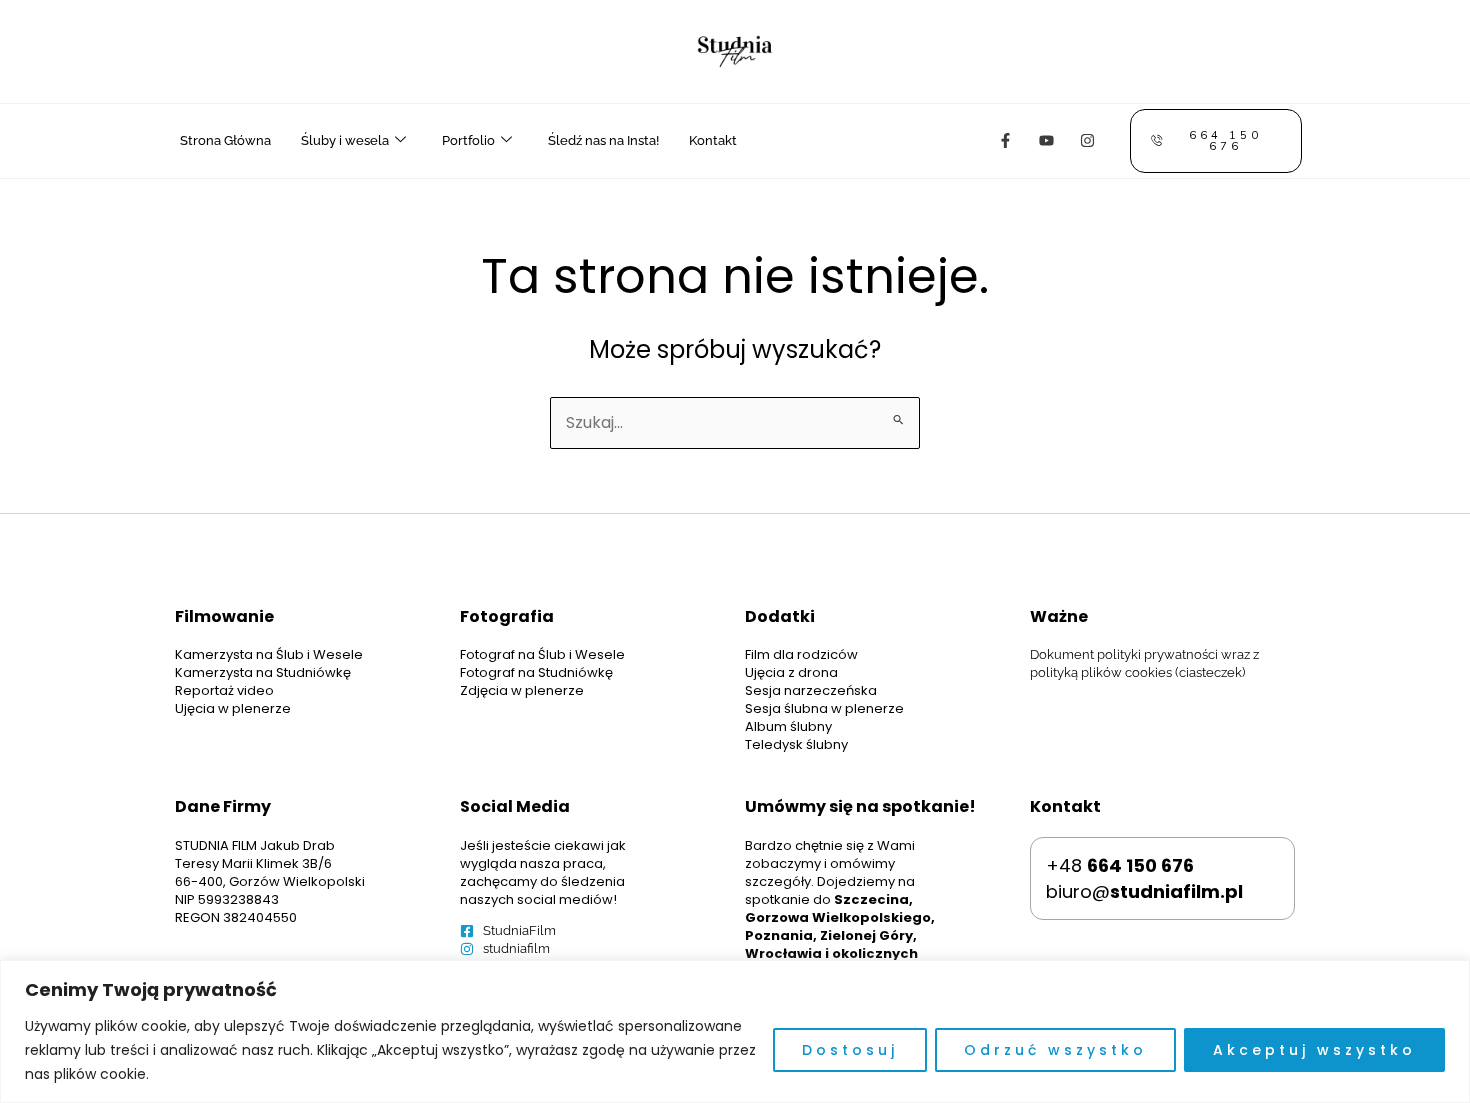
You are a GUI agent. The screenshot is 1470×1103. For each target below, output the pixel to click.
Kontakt (713, 140)
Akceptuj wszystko (1314, 1050)
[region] (735, 1031)
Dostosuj (850, 1050)
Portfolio (468, 140)
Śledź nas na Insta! (603, 140)
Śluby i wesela (345, 140)
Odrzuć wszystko (1055, 1050)
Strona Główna (225, 140)
